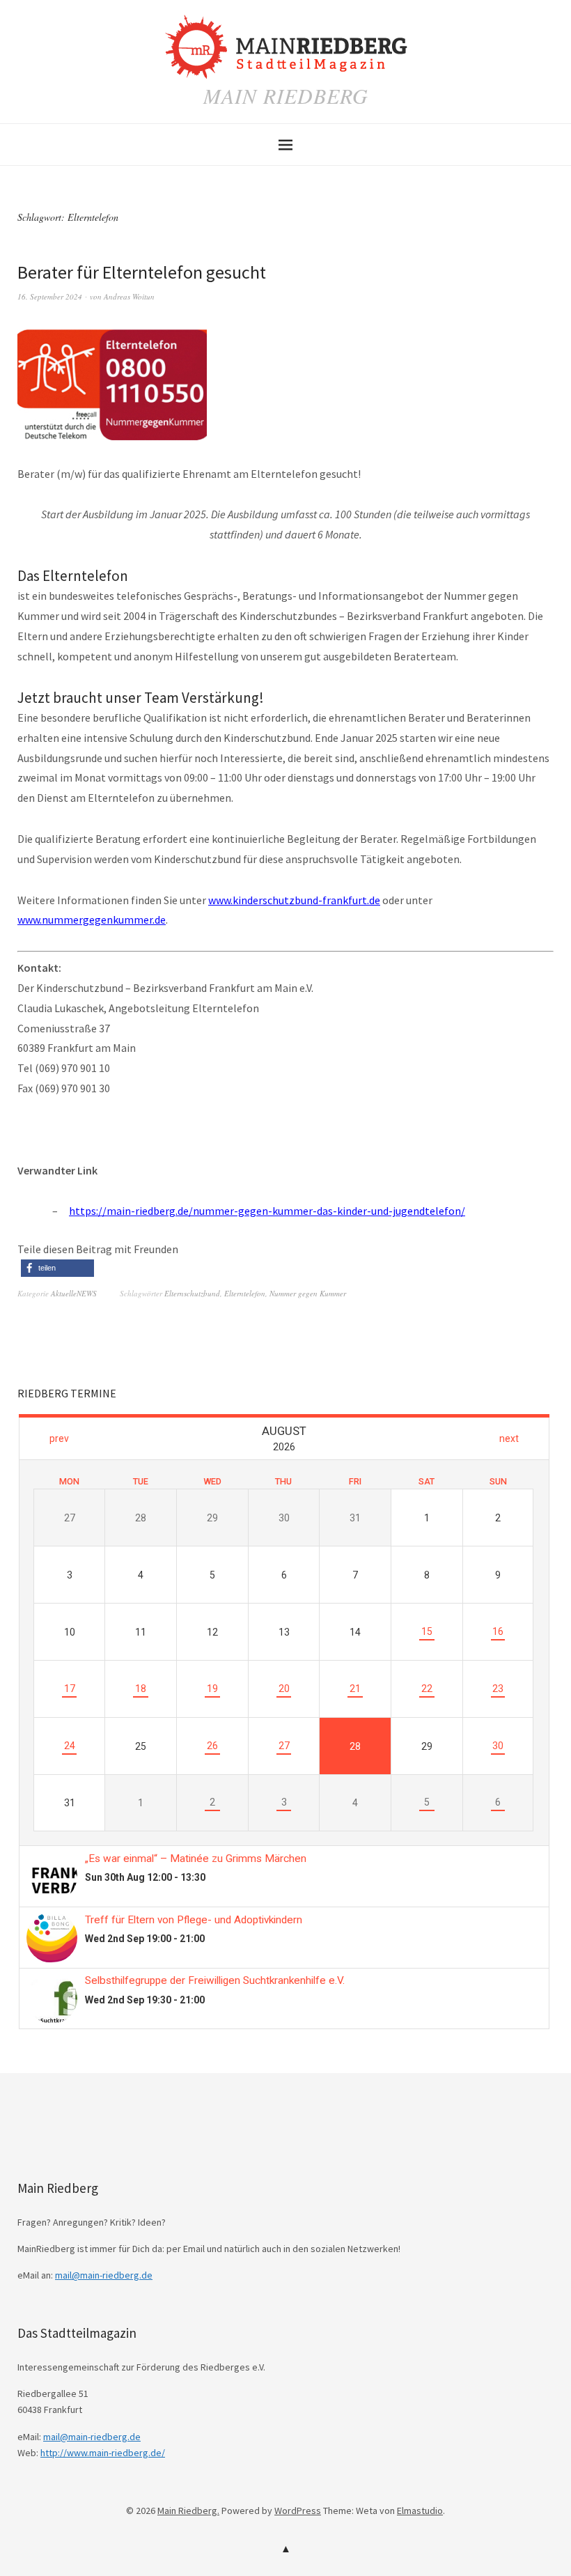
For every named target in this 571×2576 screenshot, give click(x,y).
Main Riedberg (286, 95)
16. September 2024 (50, 296)
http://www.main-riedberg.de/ (103, 2453)
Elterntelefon (245, 1293)
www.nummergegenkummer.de (92, 920)
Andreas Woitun (129, 296)
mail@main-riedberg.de (104, 2275)
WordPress (298, 2511)
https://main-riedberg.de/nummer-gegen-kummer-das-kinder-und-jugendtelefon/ (267, 1211)
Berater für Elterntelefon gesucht (142, 272)
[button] (57, 1268)
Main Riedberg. (188, 2511)
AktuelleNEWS (74, 1293)
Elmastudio (420, 2511)
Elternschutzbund (192, 1293)
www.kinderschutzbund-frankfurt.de (294, 900)
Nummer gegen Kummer (308, 1293)
